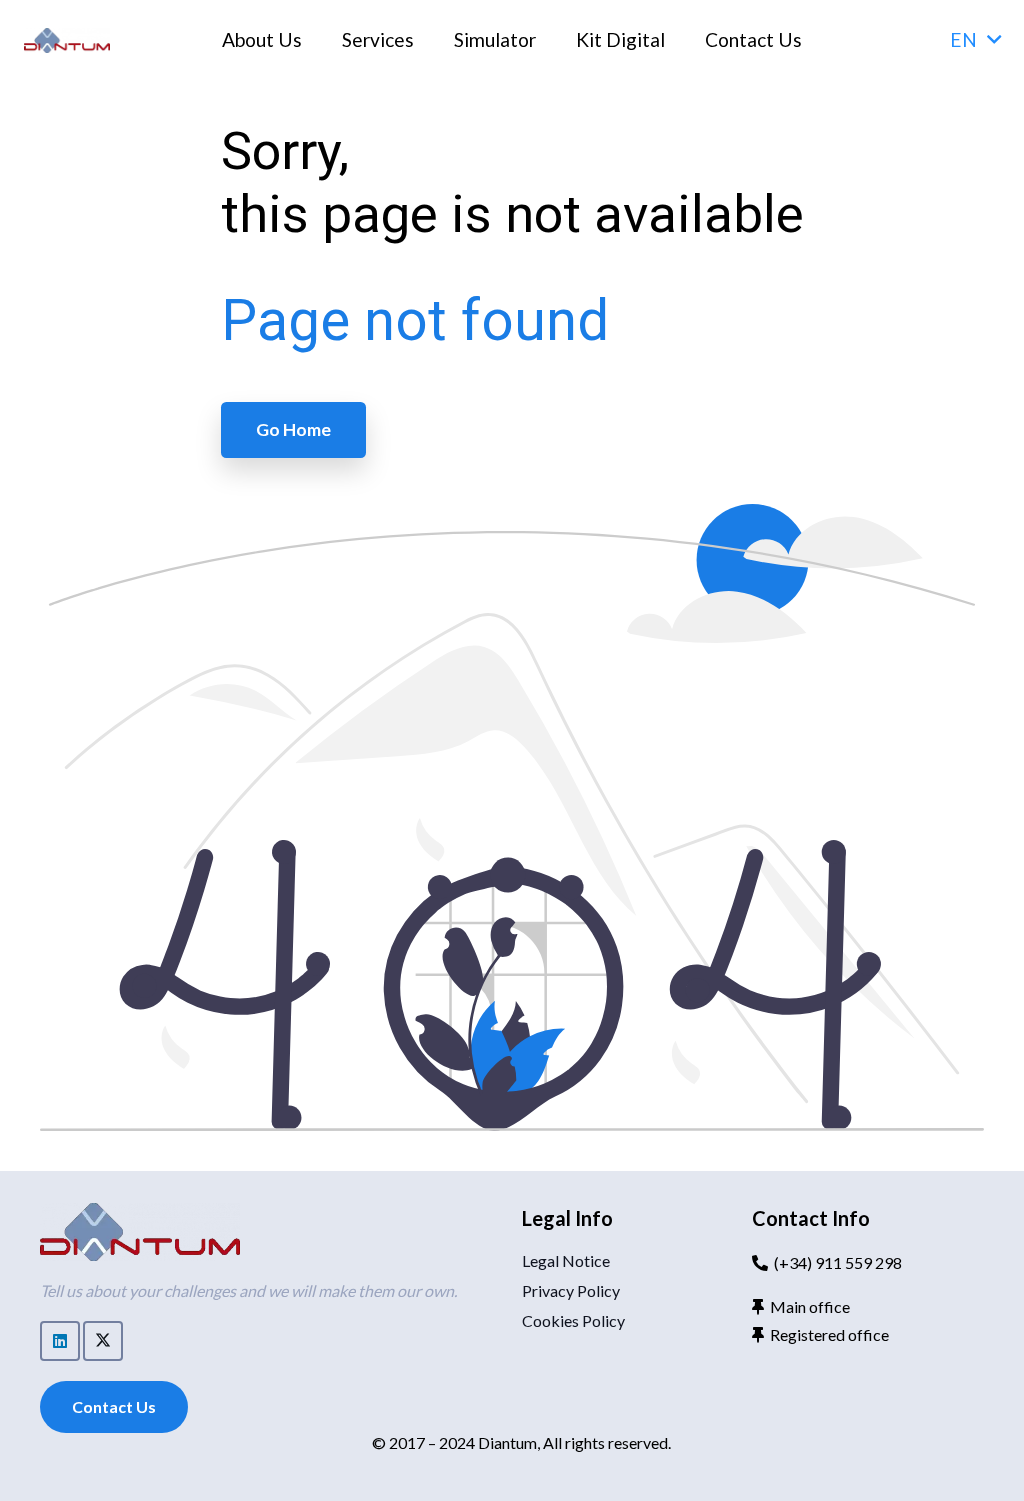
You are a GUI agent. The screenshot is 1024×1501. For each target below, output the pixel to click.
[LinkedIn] (60, 1341)
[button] (975, 40)
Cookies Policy (573, 1320)
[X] (103, 1341)
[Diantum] (67, 40)
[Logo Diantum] (140, 1232)
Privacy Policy (571, 1290)
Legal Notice (566, 1260)
